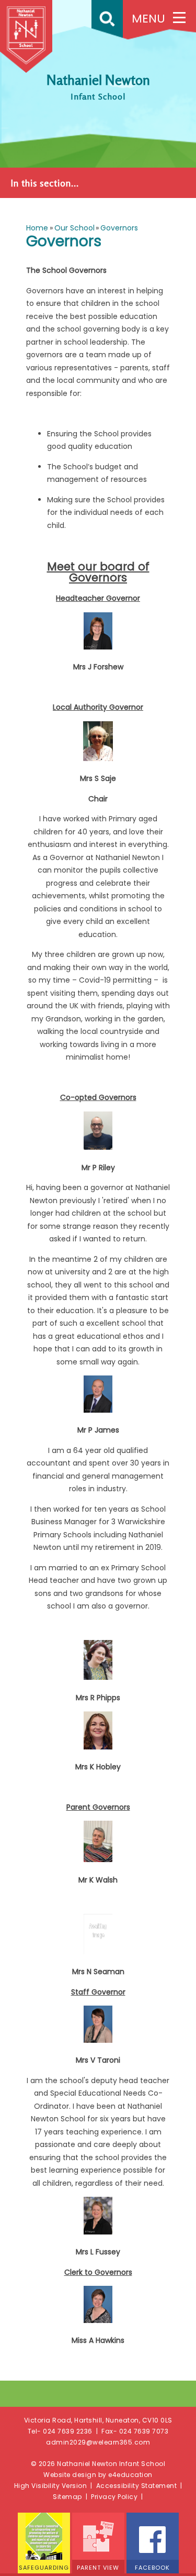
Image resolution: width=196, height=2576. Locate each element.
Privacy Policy (114, 2497)
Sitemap (67, 2497)
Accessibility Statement (137, 2486)
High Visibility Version (51, 2486)
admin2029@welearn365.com (98, 2442)
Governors (119, 228)
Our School (74, 228)
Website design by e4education (98, 2475)
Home (37, 228)
